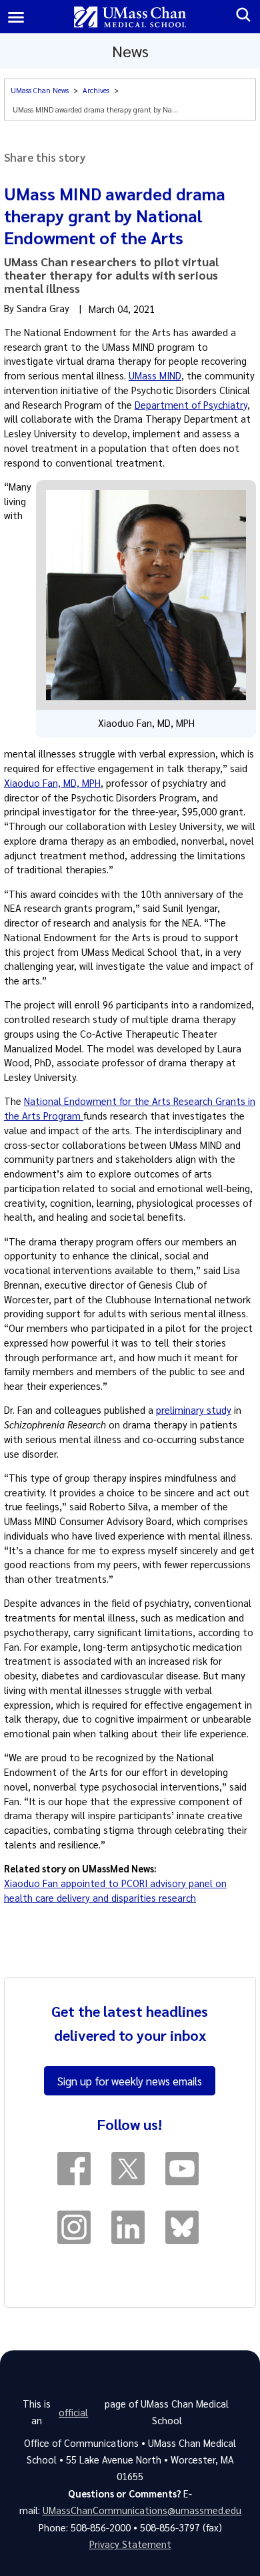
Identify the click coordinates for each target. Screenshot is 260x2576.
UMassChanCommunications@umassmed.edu (142, 2510)
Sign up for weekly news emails (130, 2081)
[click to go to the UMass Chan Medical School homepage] (130, 17)
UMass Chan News (40, 90)
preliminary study (194, 1410)
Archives (96, 90)
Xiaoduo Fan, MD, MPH (52, 783)
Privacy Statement (130, 2544)
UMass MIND (155, 375)
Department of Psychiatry (191, 405)
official (73, 2412)
